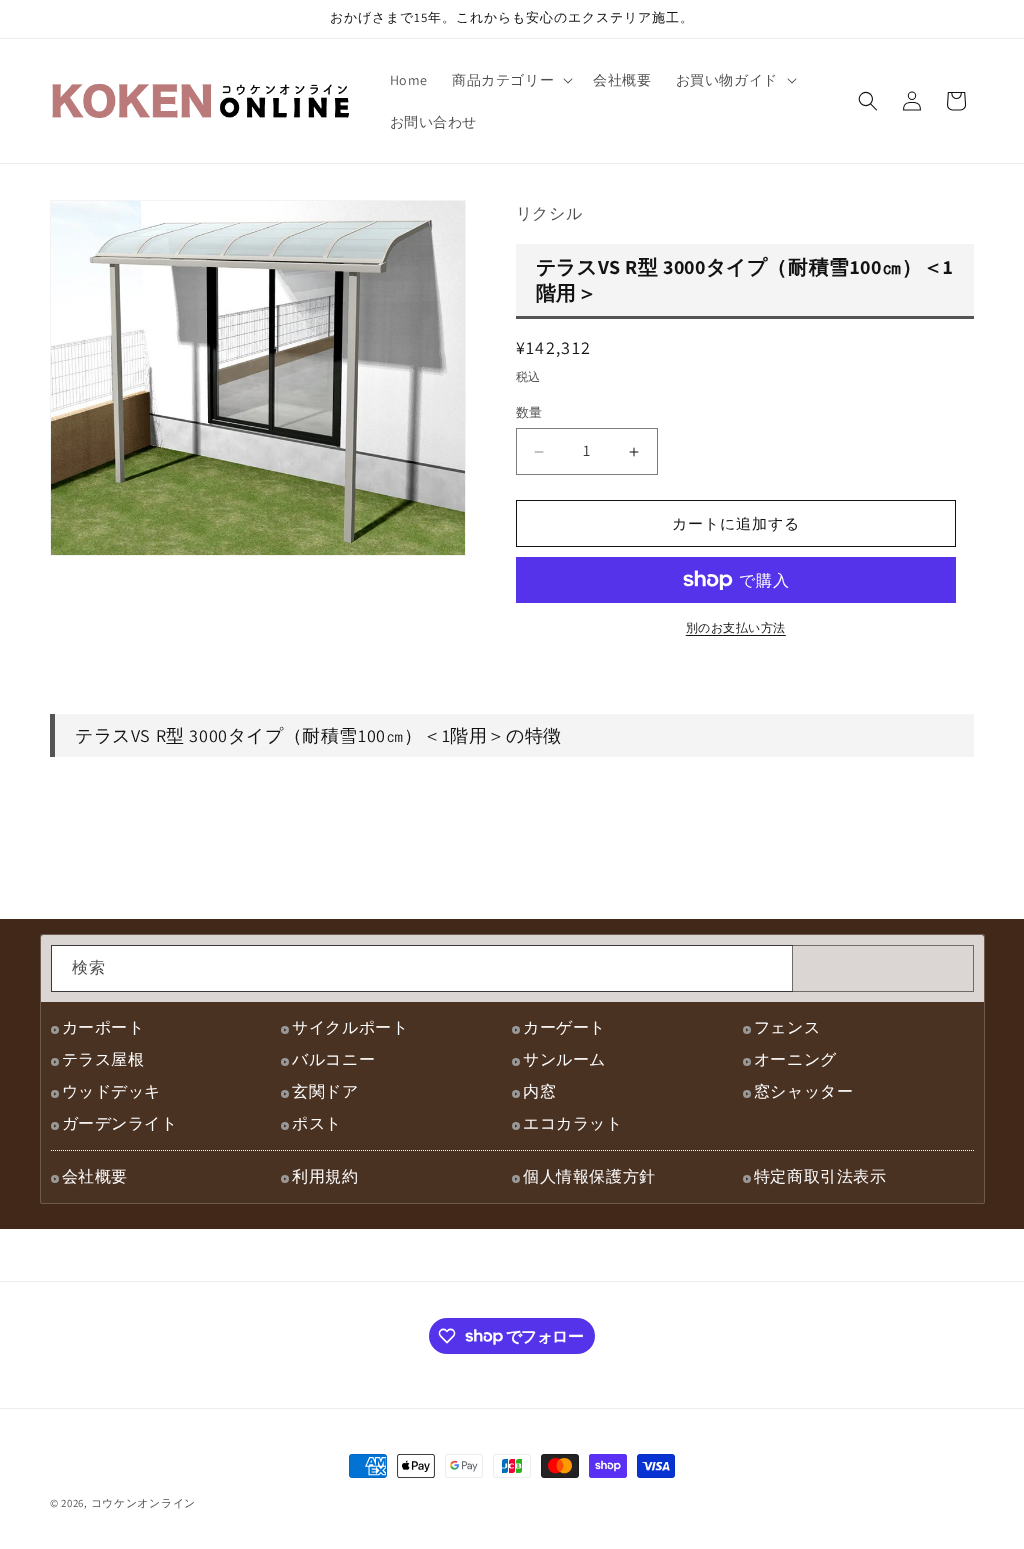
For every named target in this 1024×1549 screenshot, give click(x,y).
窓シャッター (804, 1091)
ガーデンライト (120, 1123)
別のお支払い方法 (736, 627)
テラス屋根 (103, 1059)
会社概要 (95, 1176)
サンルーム (564, 1059)
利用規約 (325, 1176)
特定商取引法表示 (820, 1176)
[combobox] (422, 968)
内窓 (539, 1091)
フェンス (787, 1027)
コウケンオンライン (143, 1503)
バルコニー (333, 1059)
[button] (510, 80)
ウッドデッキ (112, 1091)
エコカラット (573, 1123)
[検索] (770, 968)
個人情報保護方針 (589, 1176)
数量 (529, 412)
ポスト (317, 1123)
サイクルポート (350, 1027)
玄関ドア (325, 1091)
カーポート (103, 1027)
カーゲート (564, 1027)
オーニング (795, 1059)
